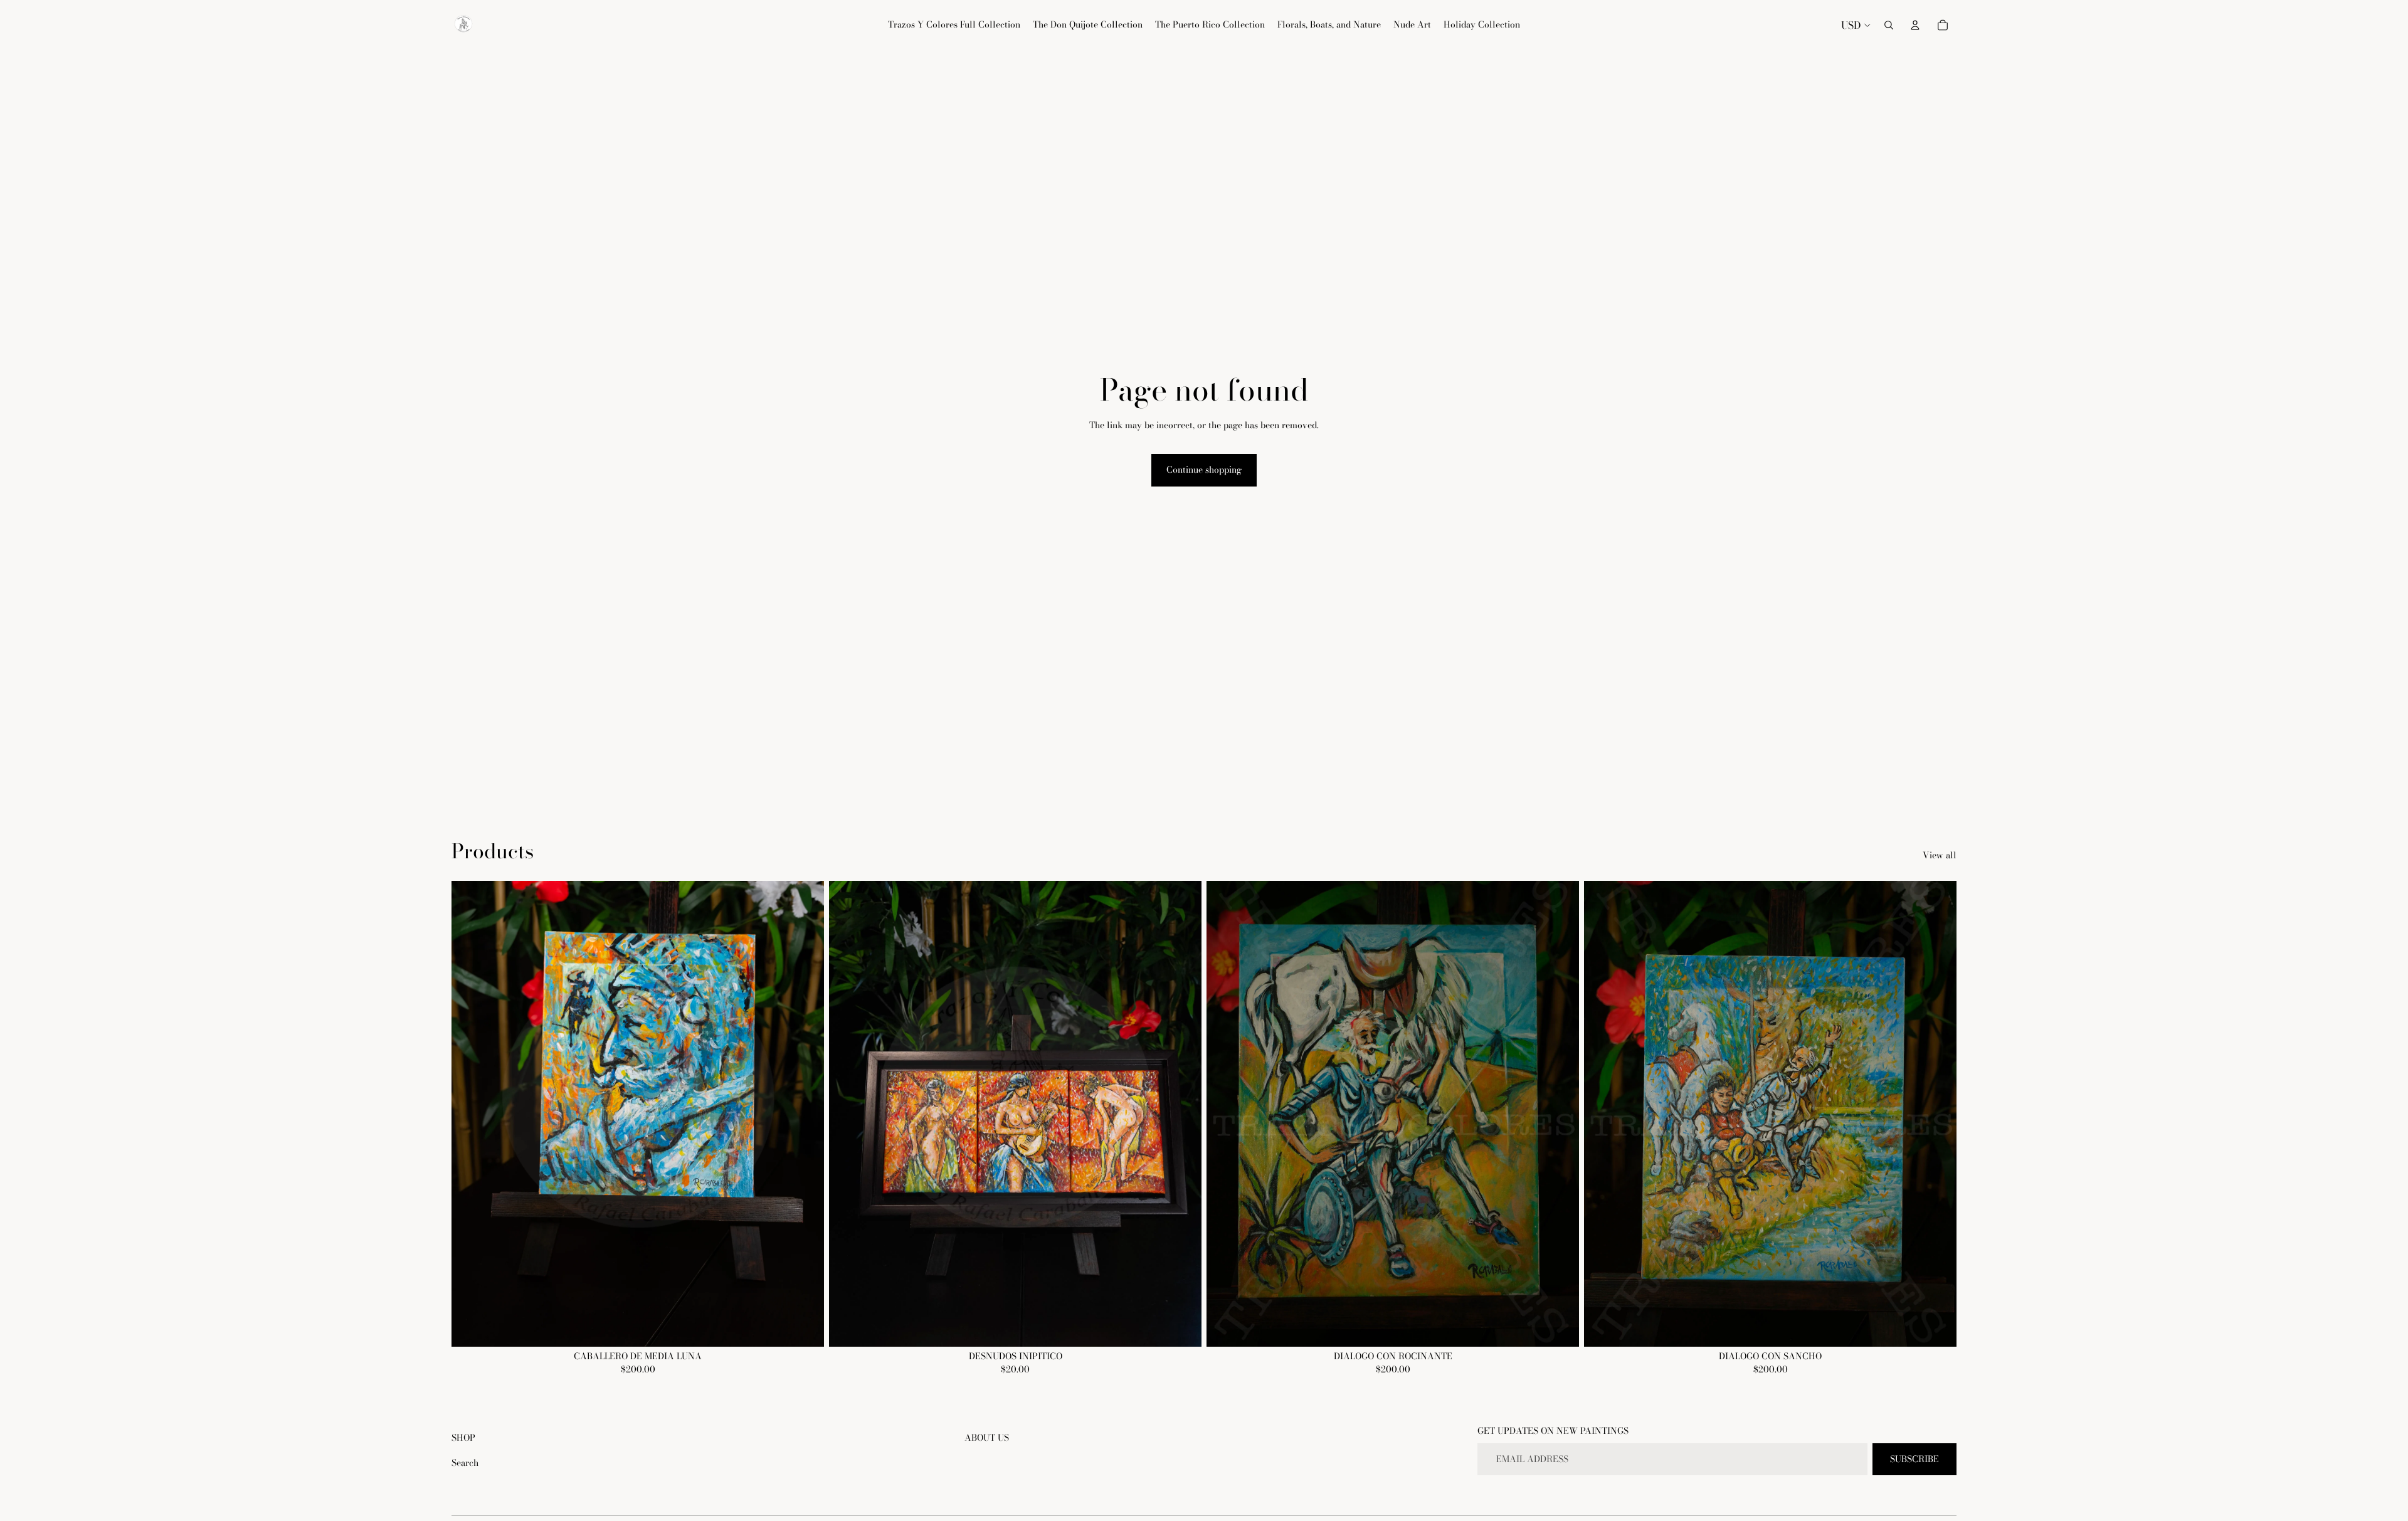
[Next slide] (805, 1113)
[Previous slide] (470, 1113)
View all (1940, 856)
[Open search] (1889, 25)
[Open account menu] (1915, 25)
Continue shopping (1204, 470)
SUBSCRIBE (1914, 1459)
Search (465, 1463)
